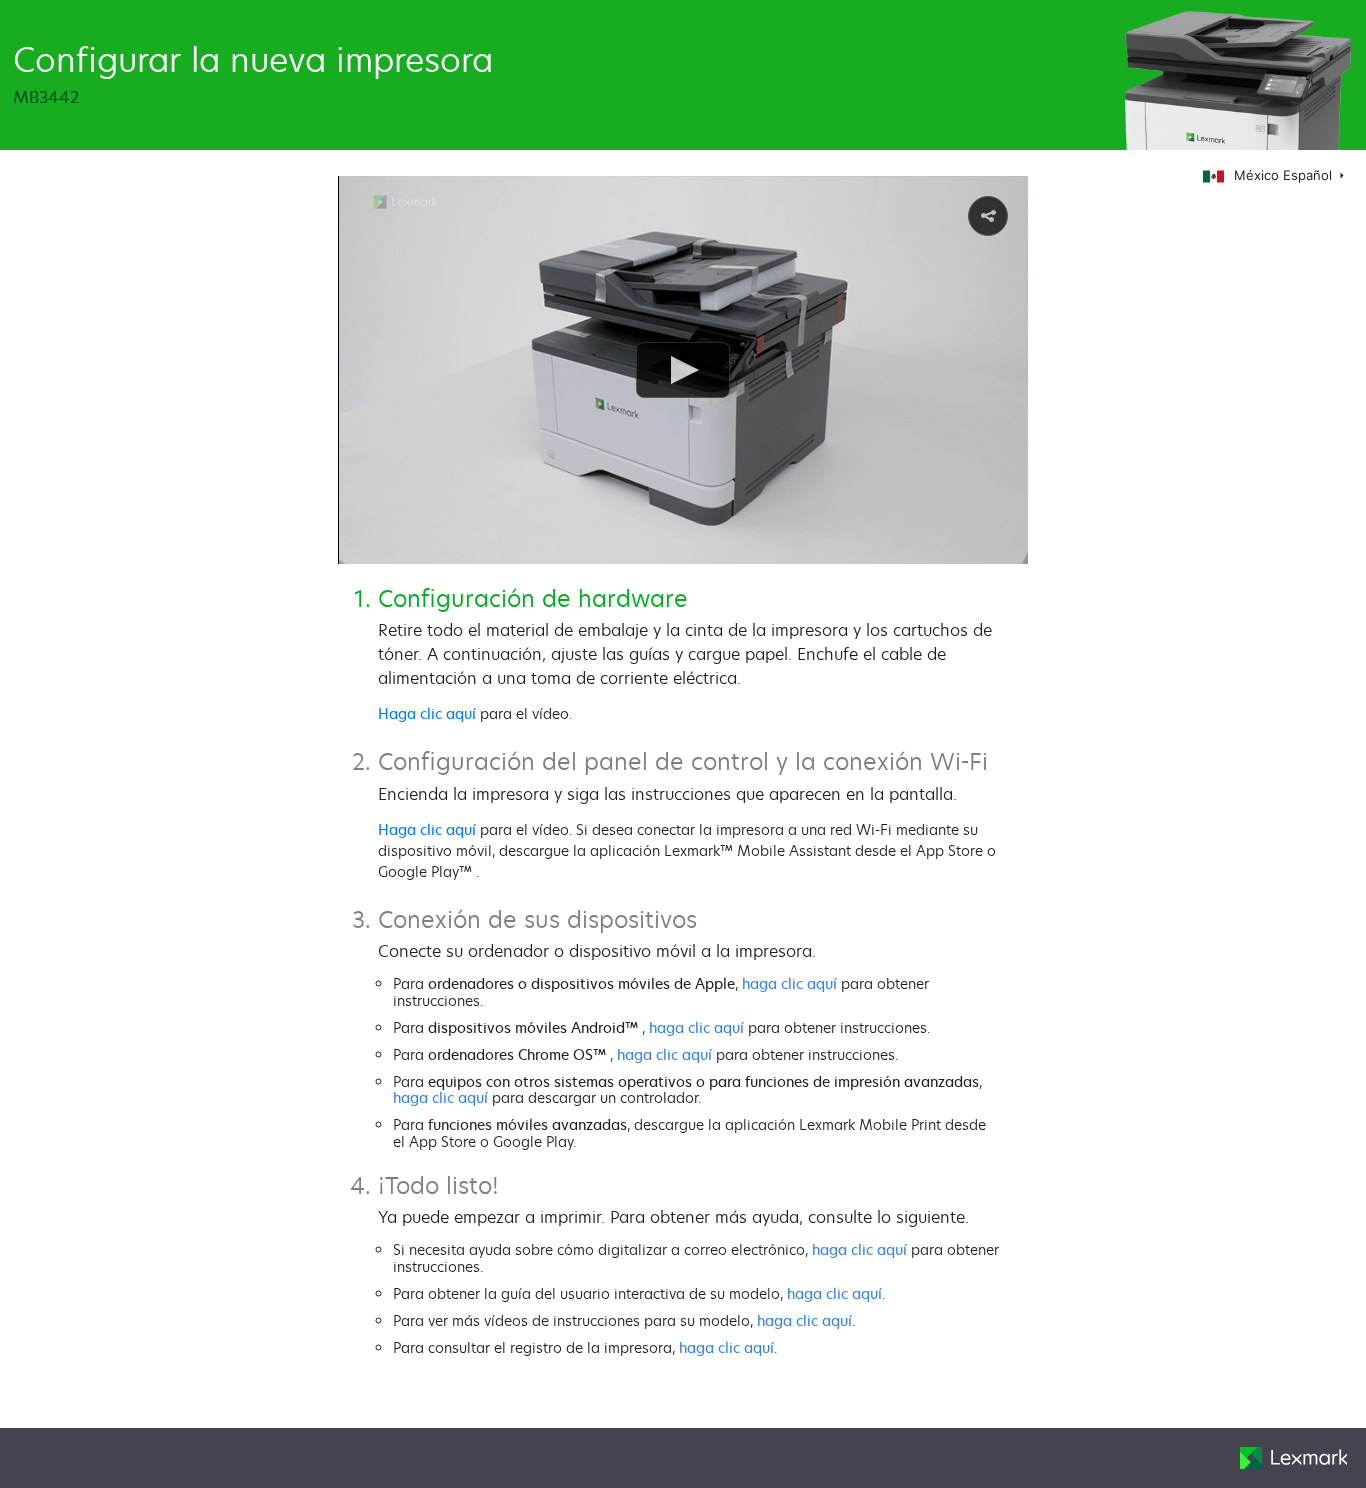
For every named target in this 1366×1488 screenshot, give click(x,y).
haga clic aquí (789, 983)
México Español (1285, 175)
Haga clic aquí (427, 713)
